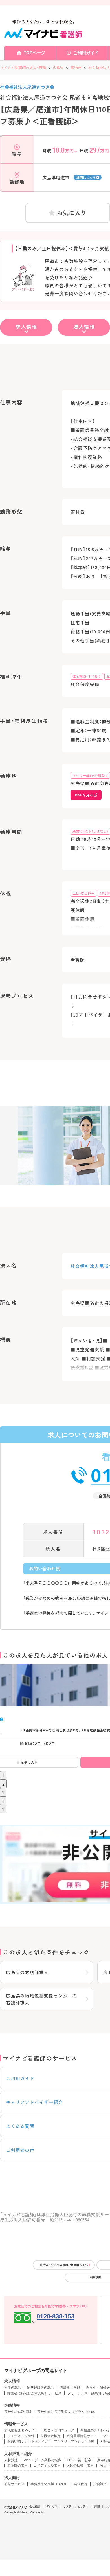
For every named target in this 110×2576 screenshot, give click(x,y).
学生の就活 (13, 2388)
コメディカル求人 (47, 2465)
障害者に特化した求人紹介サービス (34, 2393)
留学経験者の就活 (41, 2388)
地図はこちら (86, 177)
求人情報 (26, 326)
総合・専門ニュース (59, 2430)
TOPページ (34, 53)
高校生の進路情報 (18, 2412)
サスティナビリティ (76, 2506)
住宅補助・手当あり (87, 676)
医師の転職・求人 (80, 2465)
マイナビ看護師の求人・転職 (23, 68)
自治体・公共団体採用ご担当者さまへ (64, 2265)
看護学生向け (70, 2388)
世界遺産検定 (50, 2436)
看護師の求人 (17, 2465)
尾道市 (76, 68)
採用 (97, 2506)
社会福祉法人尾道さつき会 (27, 87)
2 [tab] (3, 1784)
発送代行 (81, 2484)
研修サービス (14, 2484)
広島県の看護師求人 (27, 1972)
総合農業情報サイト (82, 2436)
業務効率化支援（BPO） (49, 2484)
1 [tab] (3, 1775)
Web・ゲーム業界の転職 (42, 2460)
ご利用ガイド (86, 53)
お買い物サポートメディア (28, 2441)
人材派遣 (11, 2460)
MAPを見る (84, 795)
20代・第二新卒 (79, 2460)
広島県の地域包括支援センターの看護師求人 (41, 1999)
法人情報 (84, 326)
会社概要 (35, 2506)
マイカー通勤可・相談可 (90, 775)
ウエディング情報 (21, 2436)
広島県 (58, 68)
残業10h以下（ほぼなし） (90, 831)
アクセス (52, 2506)
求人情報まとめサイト (21, 2430)
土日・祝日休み (83, 893)
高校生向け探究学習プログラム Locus (66, 2412)
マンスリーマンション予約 (74, 2441)
